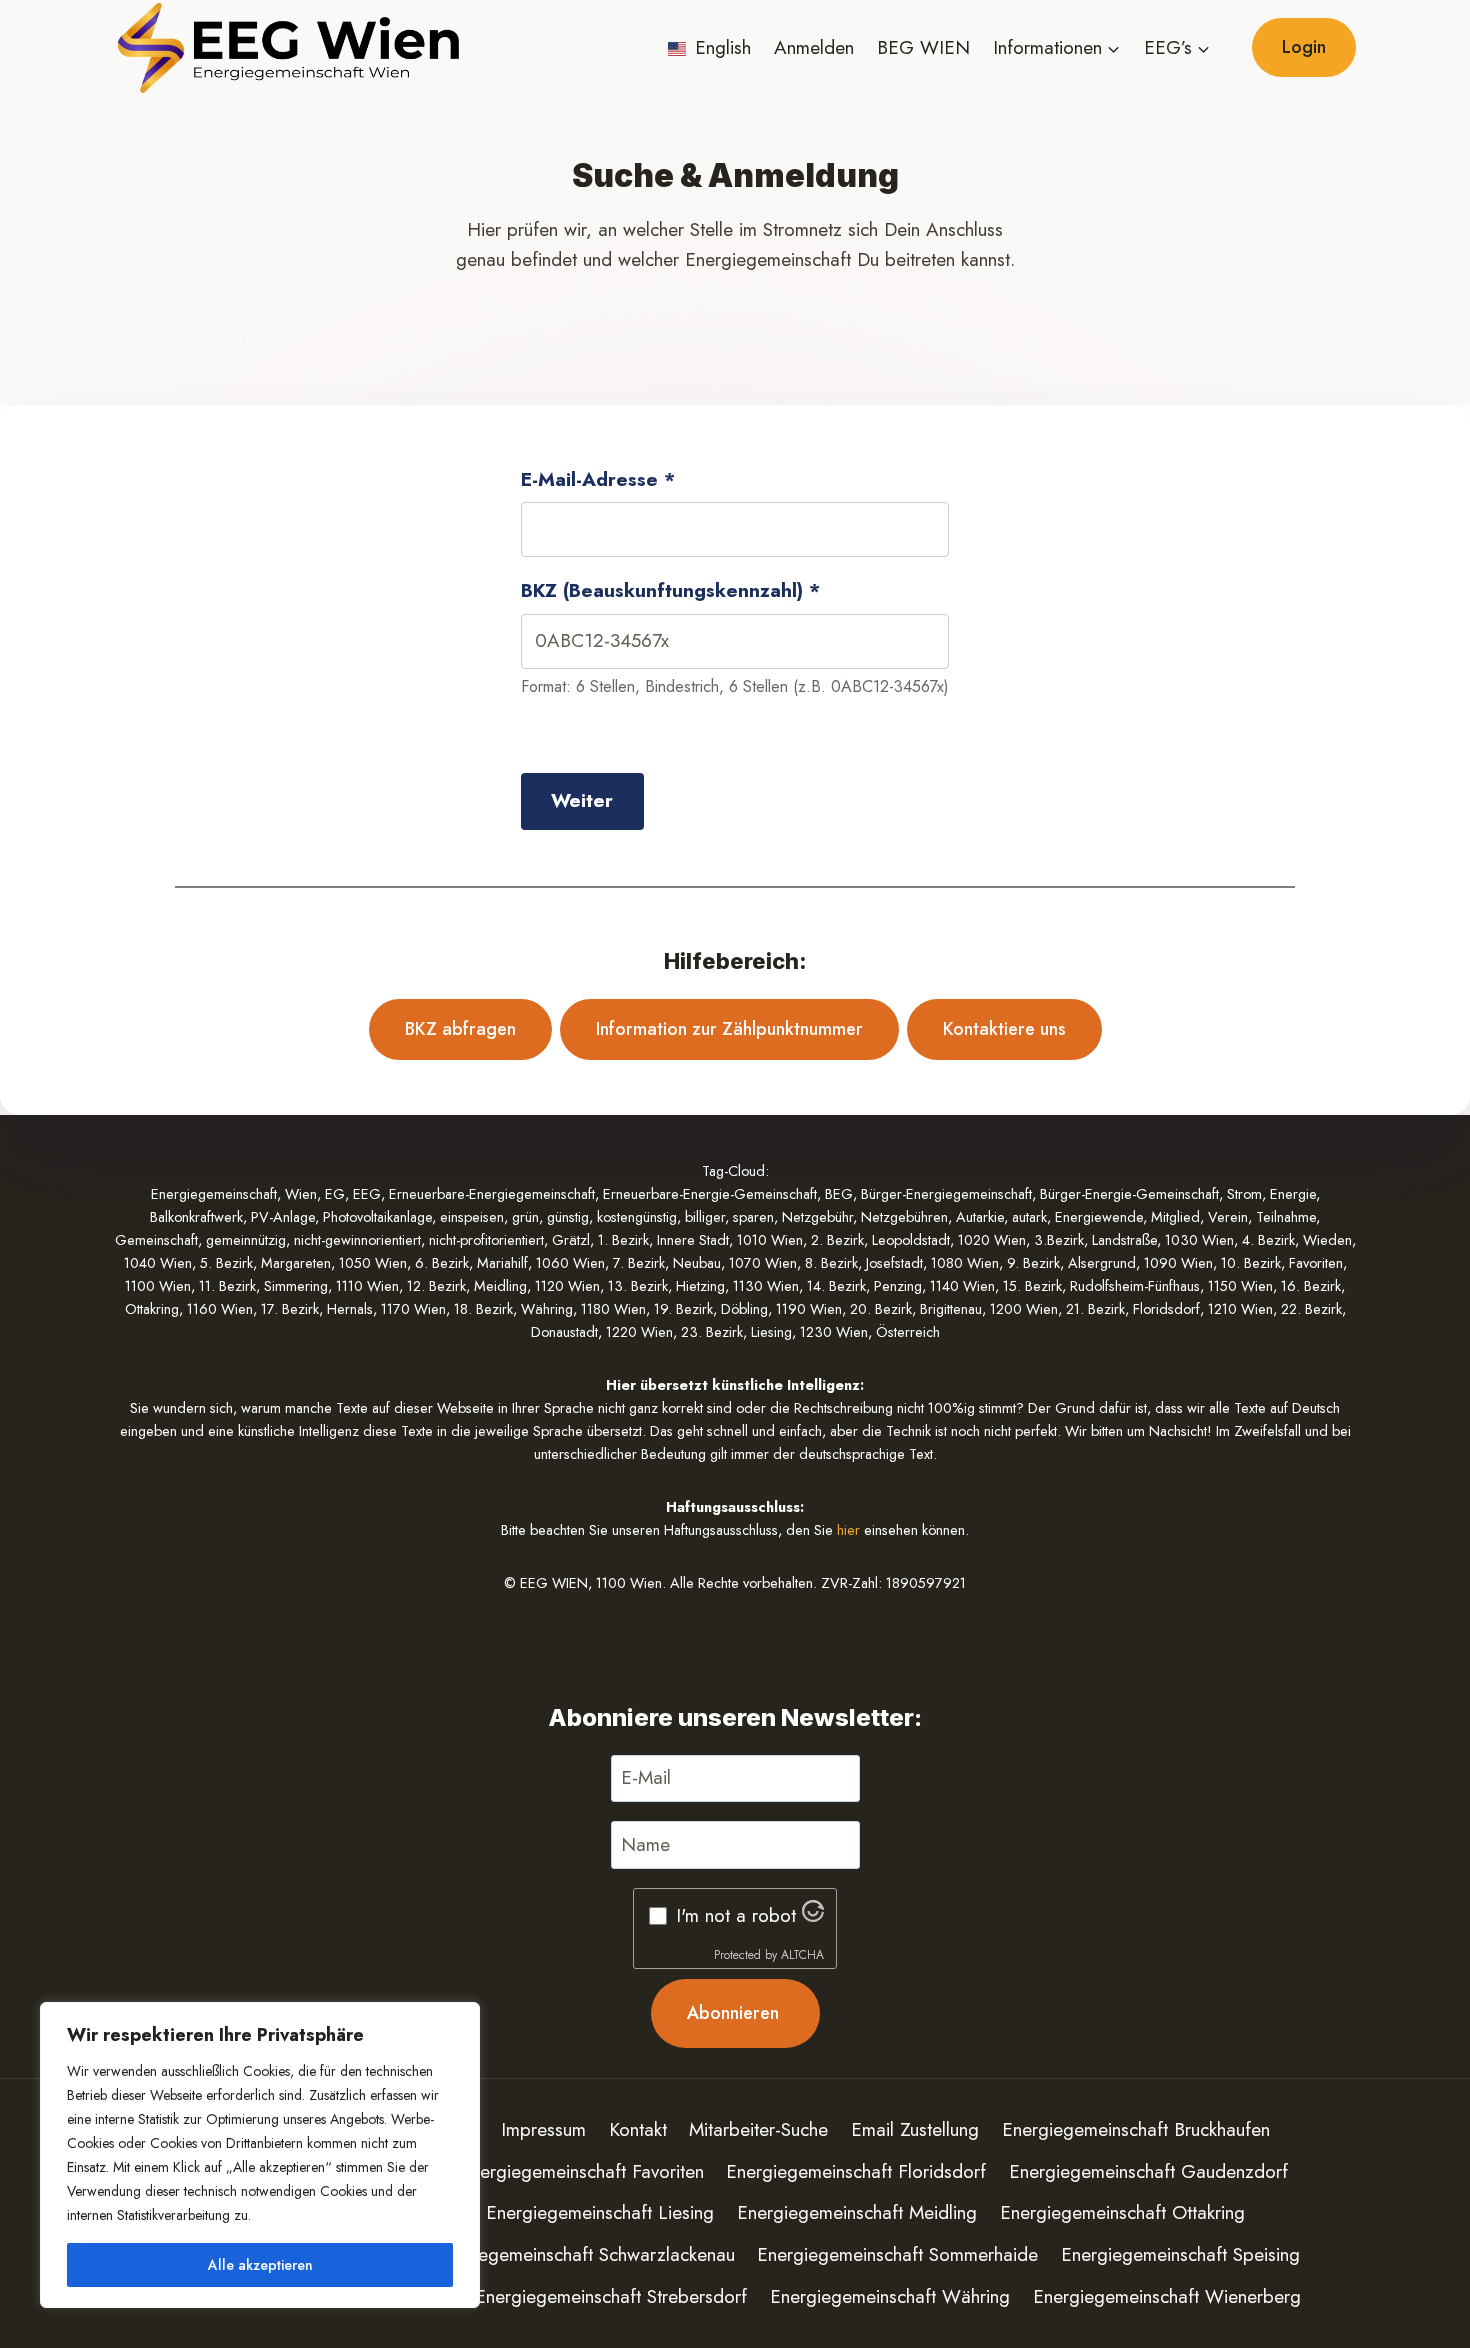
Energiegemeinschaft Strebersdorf (611, 2296)
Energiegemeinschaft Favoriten (582, 2171)
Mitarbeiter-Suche (758, 2129)
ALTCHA (802, 1955)
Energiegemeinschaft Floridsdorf (856, 2171)
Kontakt (638, 2129)
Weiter (582, 800)
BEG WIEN (923, 47)
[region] (260, 2155)
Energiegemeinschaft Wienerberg (1167, 2296)
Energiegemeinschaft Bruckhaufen (1136, 2129)
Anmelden (814, 47)
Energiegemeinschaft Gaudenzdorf (1148, 2171)
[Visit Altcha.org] (813, 1915)
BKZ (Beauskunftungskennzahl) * (670, 590)
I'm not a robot (736, 1915)
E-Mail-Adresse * (598, 479)
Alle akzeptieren (260, 2265)
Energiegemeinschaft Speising (1180, 2254)
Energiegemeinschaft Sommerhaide (897, 2254)
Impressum (543, 2129)
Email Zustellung (915, 2129)
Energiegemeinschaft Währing (890, 2296)
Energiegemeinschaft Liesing (600, 2212)
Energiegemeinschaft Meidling (857, 2212)
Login (1304, 47)
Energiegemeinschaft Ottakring (1122, 2212)
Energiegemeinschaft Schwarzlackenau (581, 2254)
